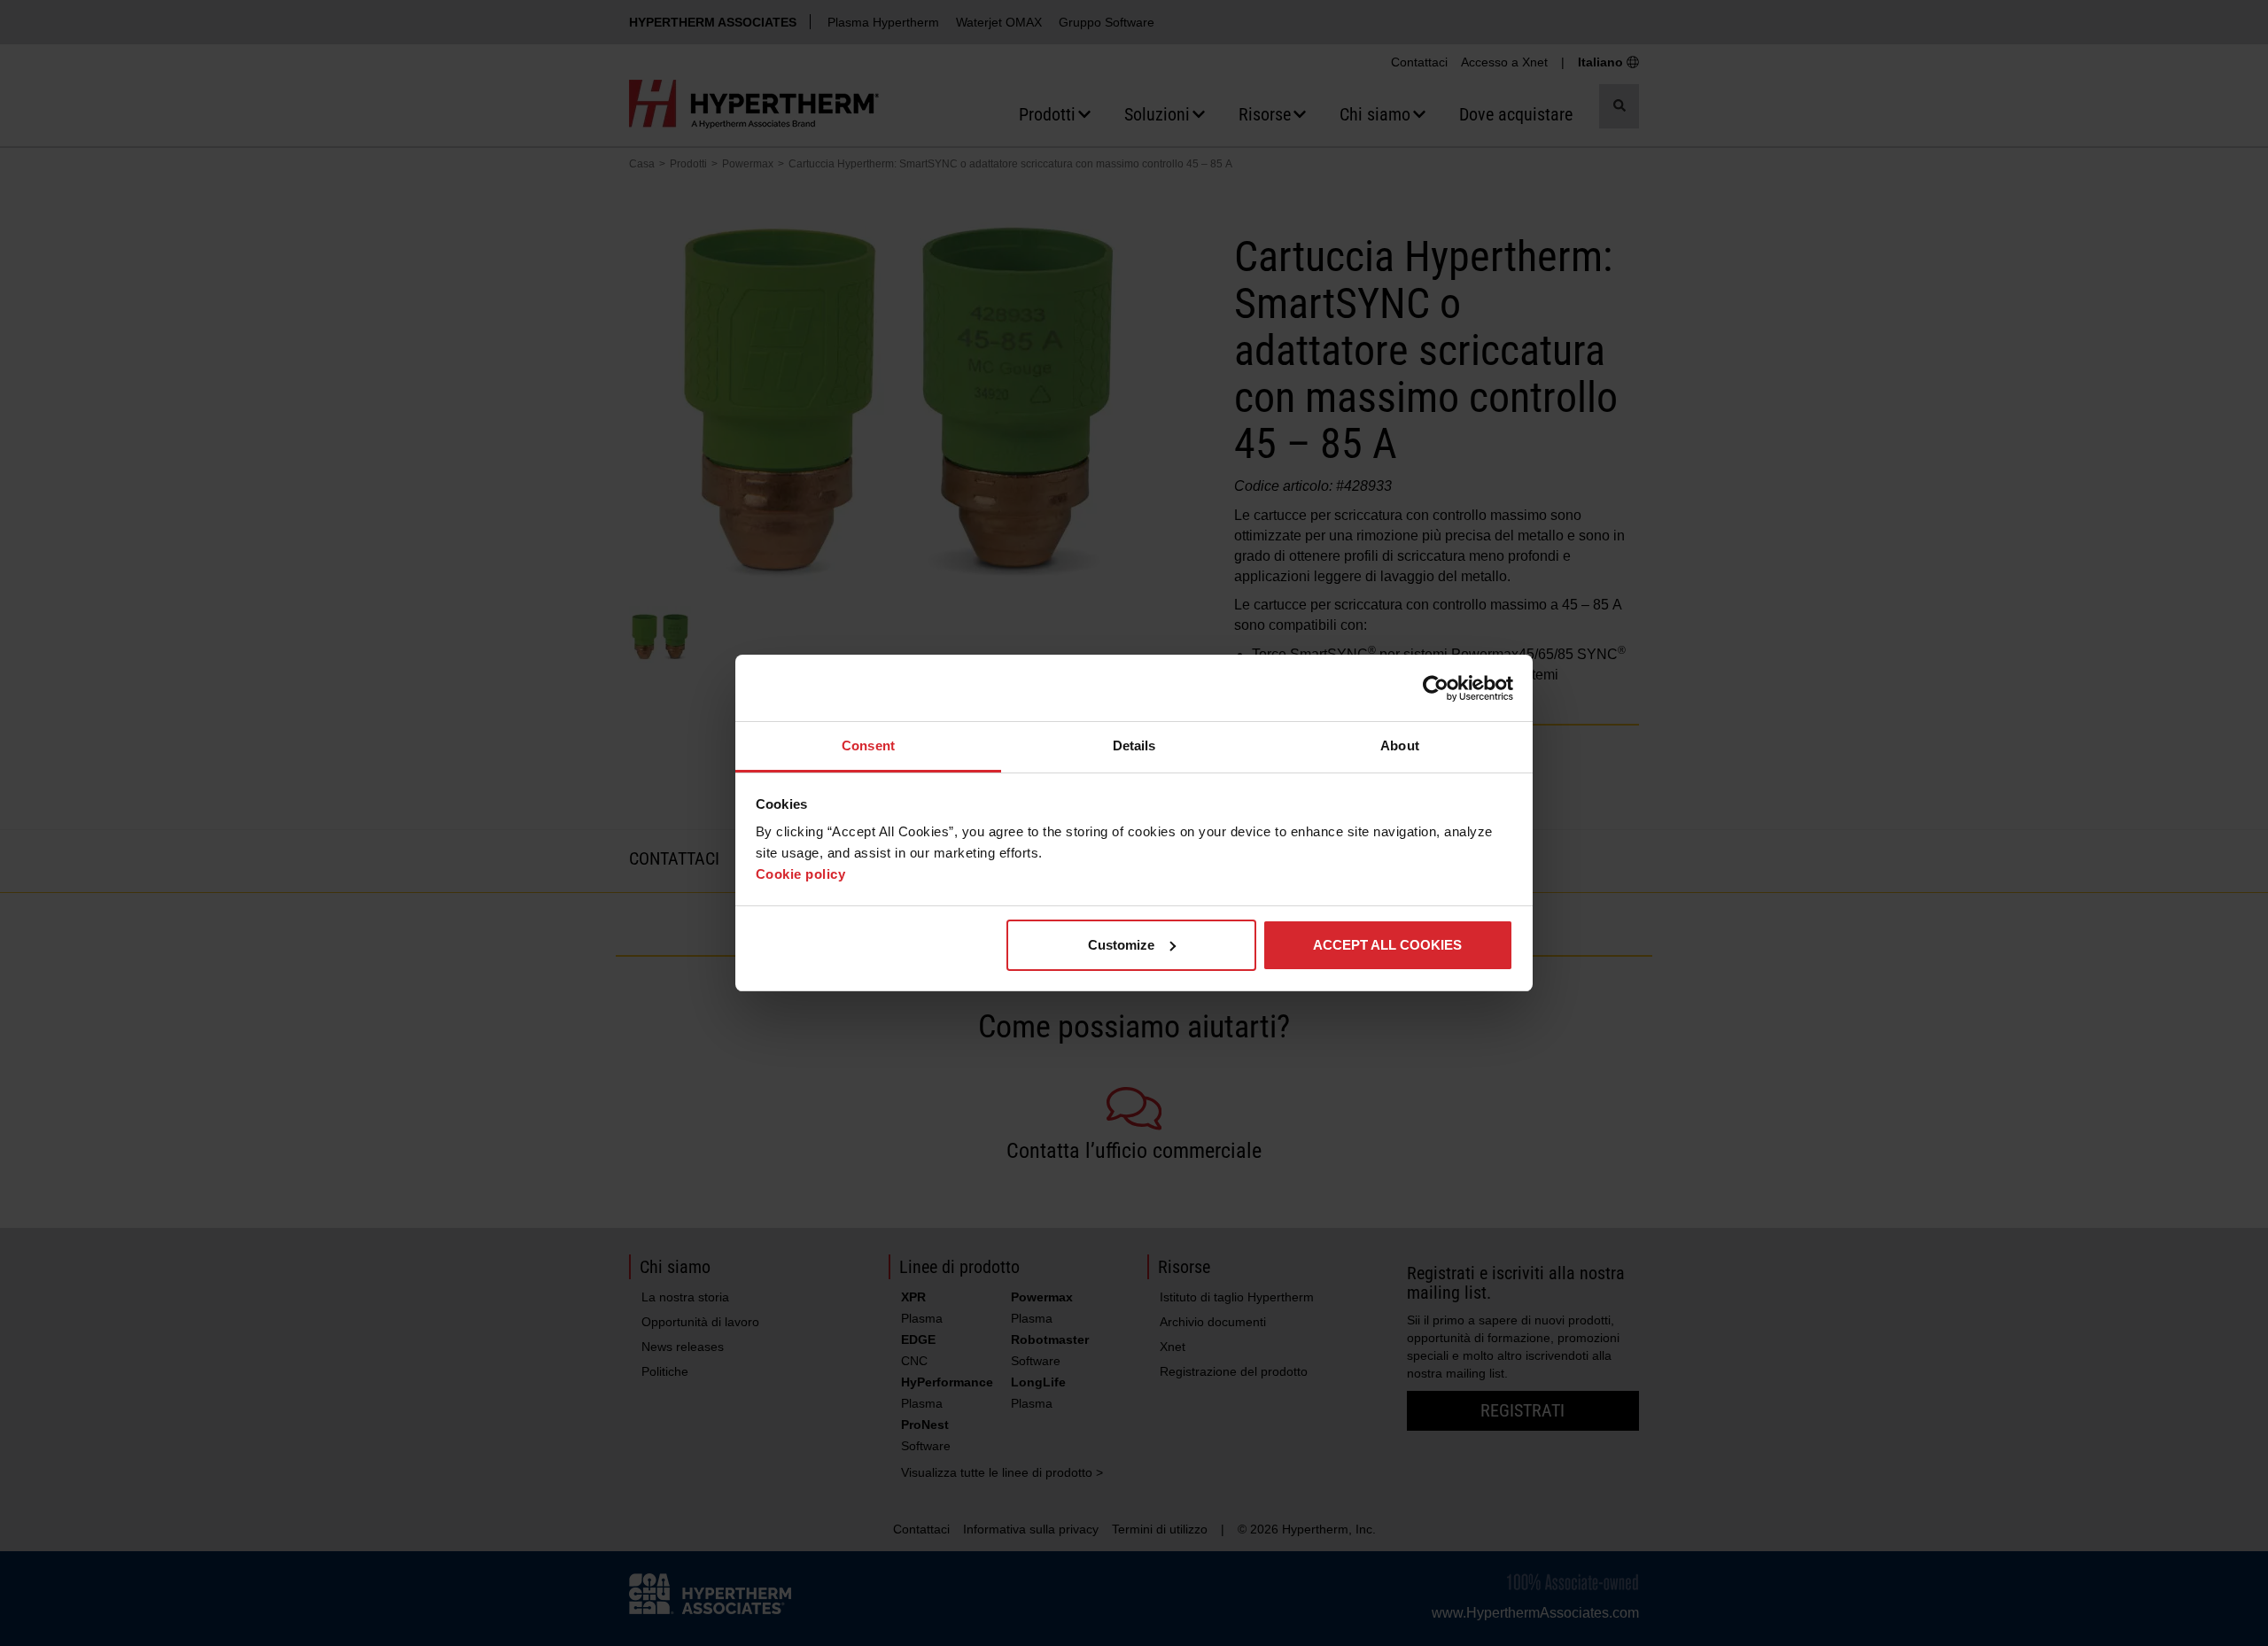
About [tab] (1400, 745)
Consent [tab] (868, 745)
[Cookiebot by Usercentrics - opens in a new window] (1436, 688)
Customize (1121, 945)
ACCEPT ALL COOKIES (1387, 945)
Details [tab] (1134, 745)
